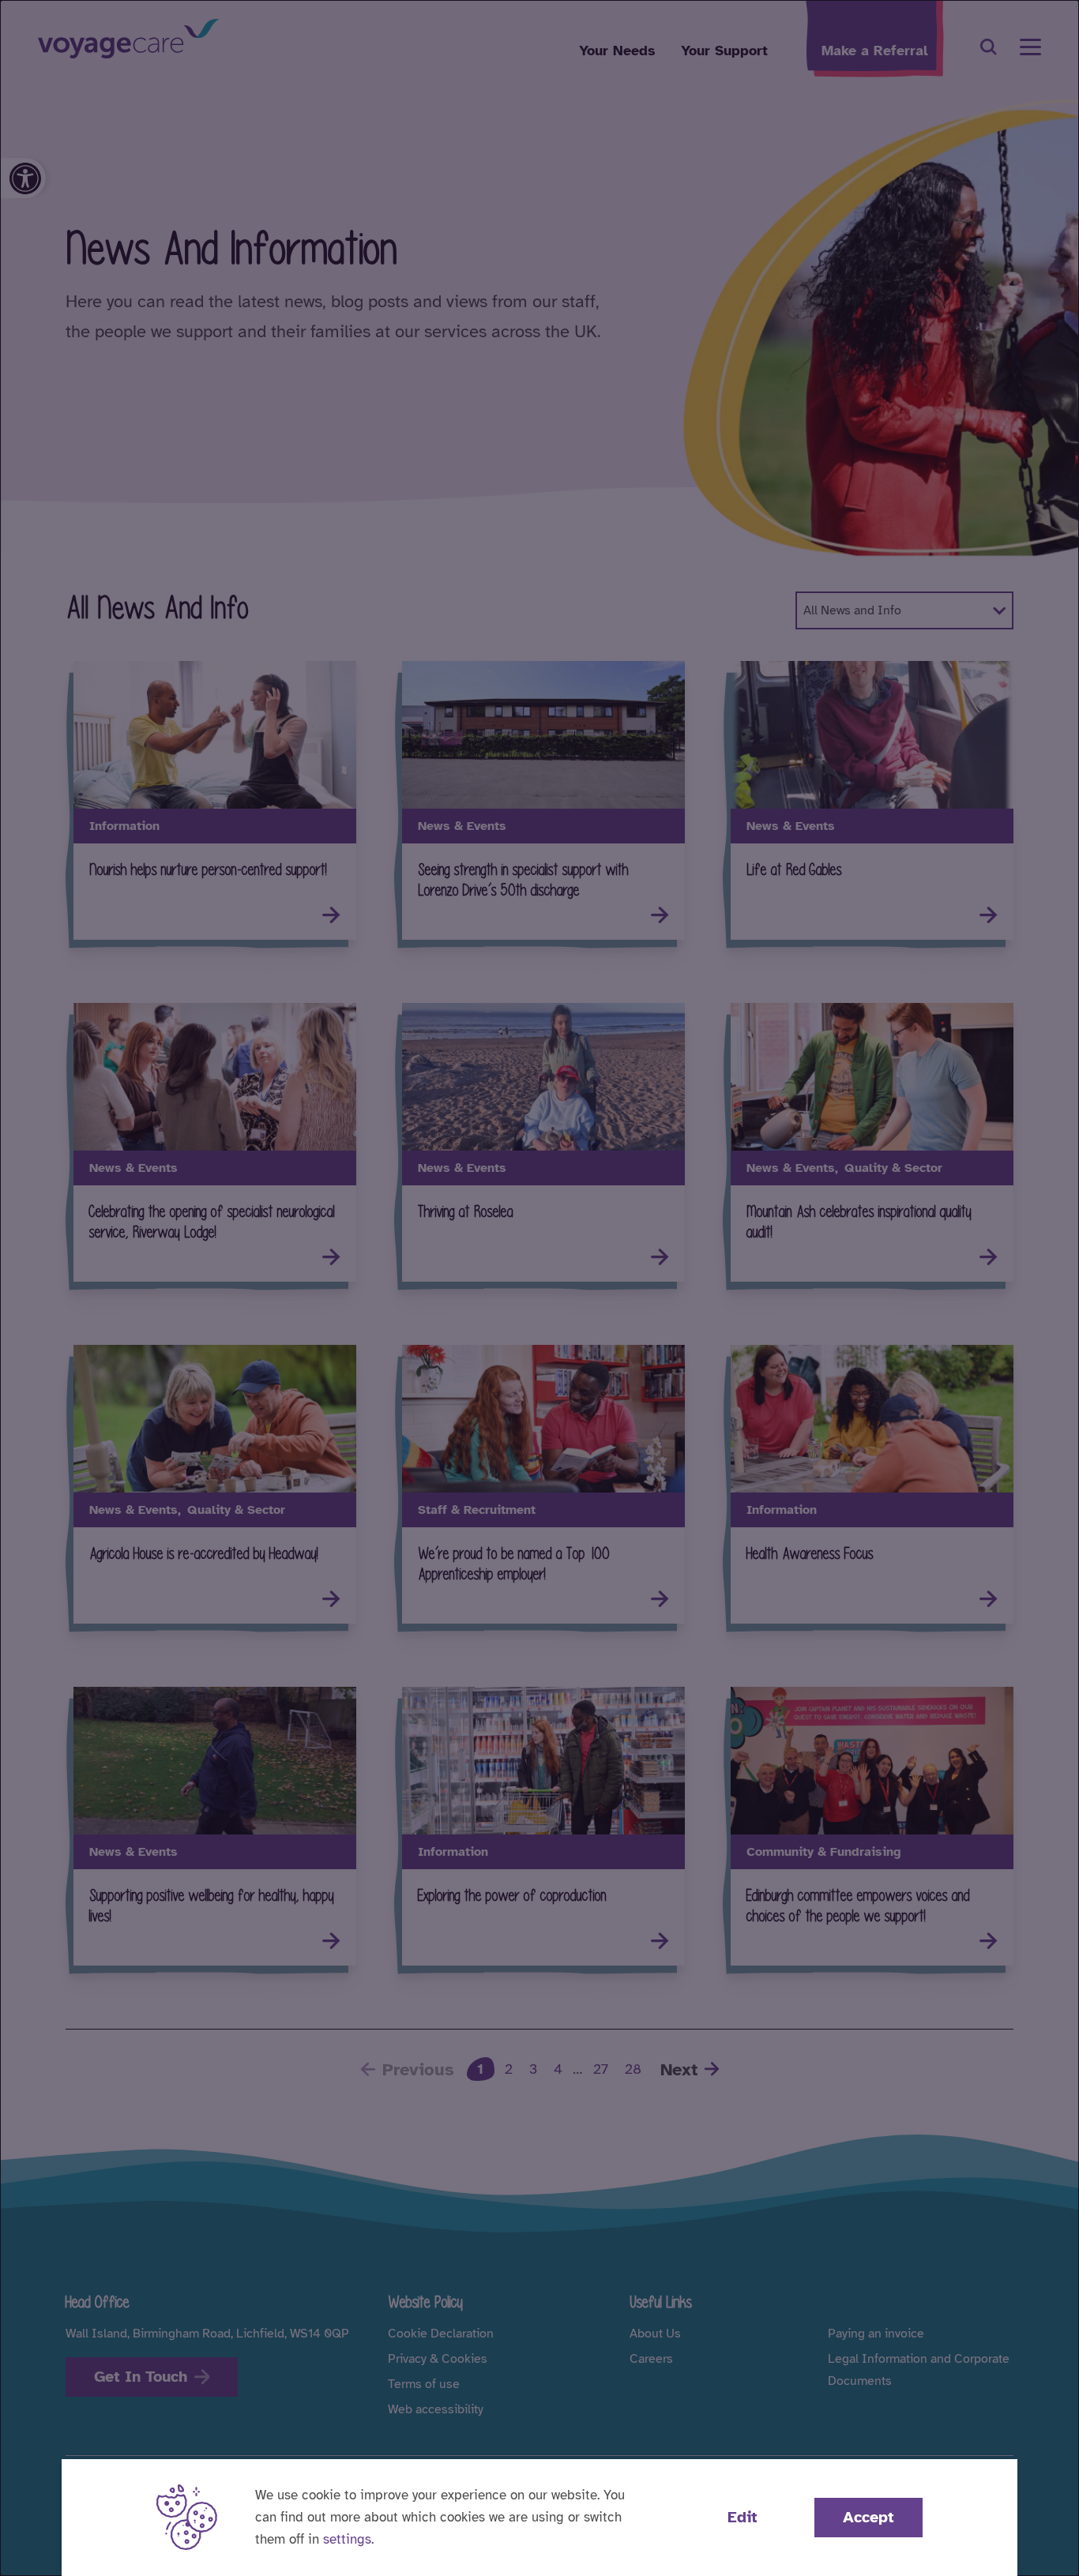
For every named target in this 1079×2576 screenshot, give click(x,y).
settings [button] (347, 2539)
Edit (743, 2517)
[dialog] (539, 1288)
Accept (868, 2517)
